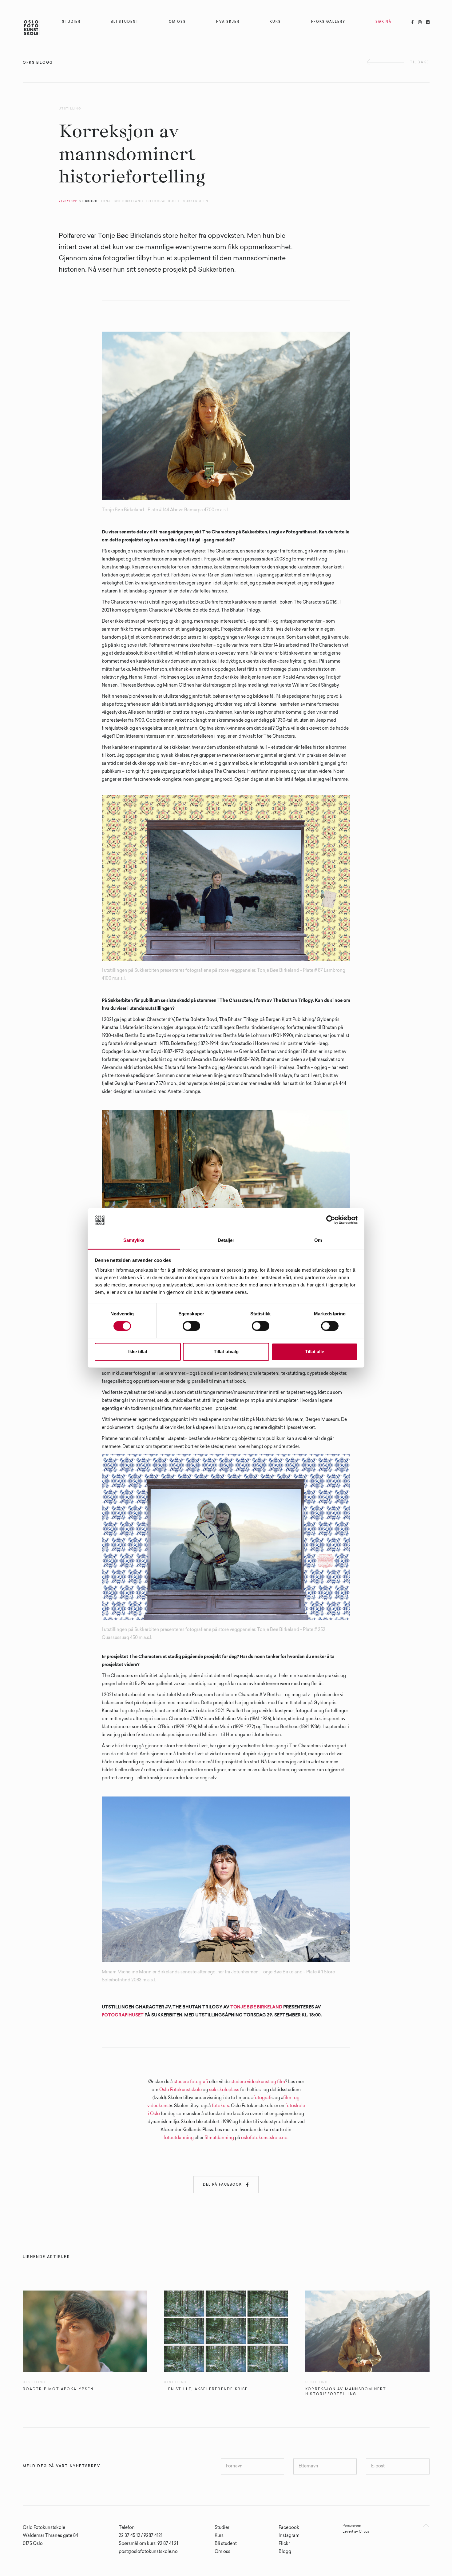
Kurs (219, 2536)
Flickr (284, 2544)
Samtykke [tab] (134, 1240)
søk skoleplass (225, 2090)
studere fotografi (191, 2082)
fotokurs (220, 2106)
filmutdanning (219, 2138)
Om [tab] (318, 1240)
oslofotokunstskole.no (264, 2138)
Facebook (289, 2528)
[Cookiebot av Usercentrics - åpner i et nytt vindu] (331, 1220)
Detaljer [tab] (226, 1240)
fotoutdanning (179, 2138)
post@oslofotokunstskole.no (148, 2552)
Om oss (222, 2552)
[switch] (191, 1326)
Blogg (285, 2552)
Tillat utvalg (226, 1352)
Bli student (226, 2544)
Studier (222, 2528)
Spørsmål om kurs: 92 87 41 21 (148, 2544)
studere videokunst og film (258, 2082)
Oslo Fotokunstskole (180, 2090)
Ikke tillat (138, 1352)
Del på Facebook (226, 2185)
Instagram (289, 2536)
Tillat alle (315, 1352)
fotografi (262, 2098)
